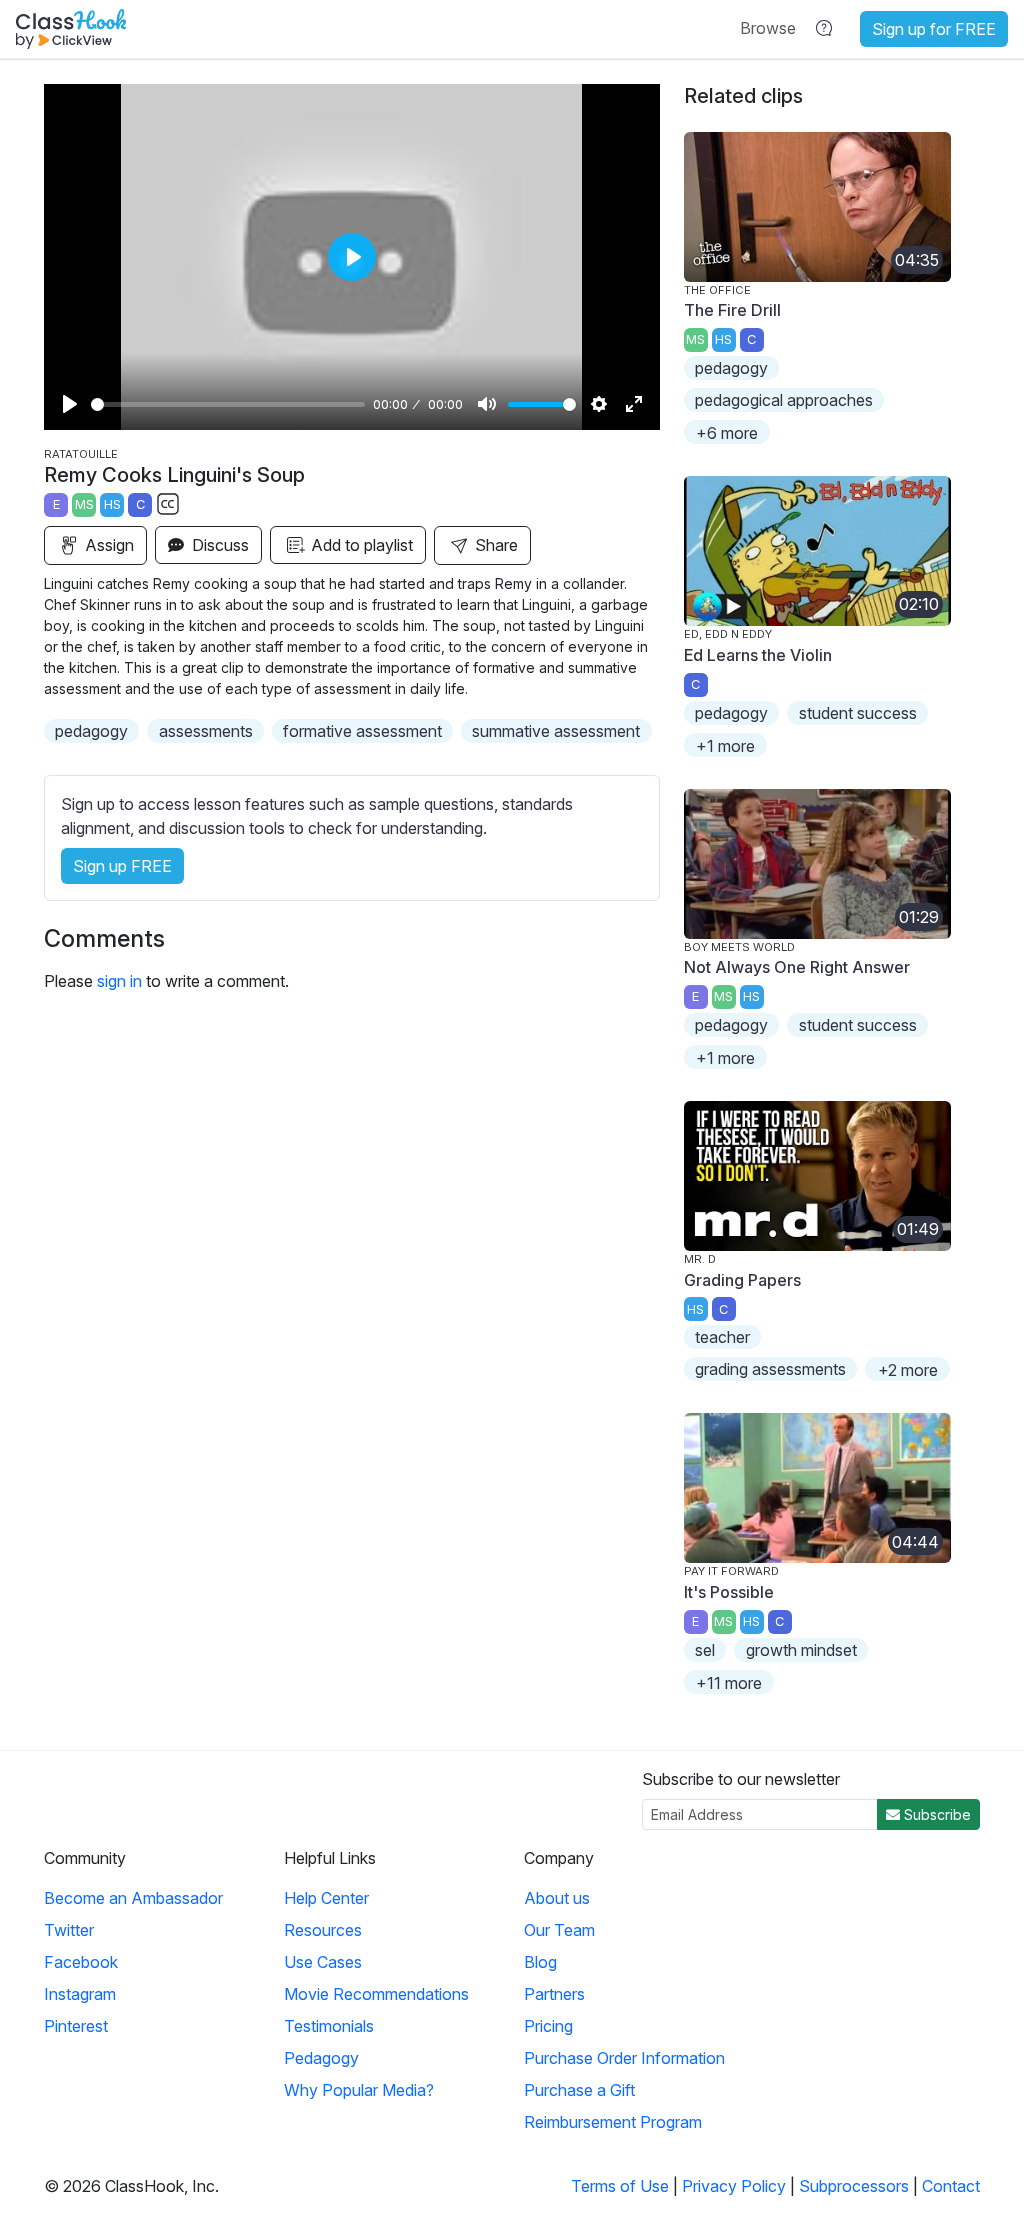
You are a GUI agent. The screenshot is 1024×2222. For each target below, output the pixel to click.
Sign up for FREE (934, 29)
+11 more (729, 1683)
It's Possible (729, 1592)
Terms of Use (620, 2186)
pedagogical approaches (784, 400)
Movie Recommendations (376, 1994)
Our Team (559, 1930)
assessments (206, 731)
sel (705, 1650)
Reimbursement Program (613, 2122)
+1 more (725, 746)
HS (112, 504)
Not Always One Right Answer (797, 967)
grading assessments (770, 1369)
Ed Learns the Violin (758, 655)
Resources (323, 1930)
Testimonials (329, 2026)
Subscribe (935, 1814)
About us (557, 1898)
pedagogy (91, 731)
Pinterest (76, 2026)
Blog (540, 1962)
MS (84, 504)
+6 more (727, 433)
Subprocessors (854, 2186)
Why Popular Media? (359, 2090)
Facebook (81, 1962)
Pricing (548, 2026)
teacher (722, 1337)
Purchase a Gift (579, 2090)
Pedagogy (321, 2058)
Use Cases (323, 1962)
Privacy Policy (734, 2186)
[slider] (228, 404)
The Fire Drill (732, 310)
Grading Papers (742, 1280)
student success (858, 713)
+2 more (908, 1370)
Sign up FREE (122, 866)
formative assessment (362, 731)
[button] (768, 28)
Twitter (69, 1930)
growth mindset (801, 1650)
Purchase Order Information (624, 2058)
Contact (951, 2186)
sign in (119, 981)
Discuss (218, 545)
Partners (554, 1994)
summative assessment (556, 731)
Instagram (80, 1994)
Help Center (326, 1898)
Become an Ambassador (133, 1898)
